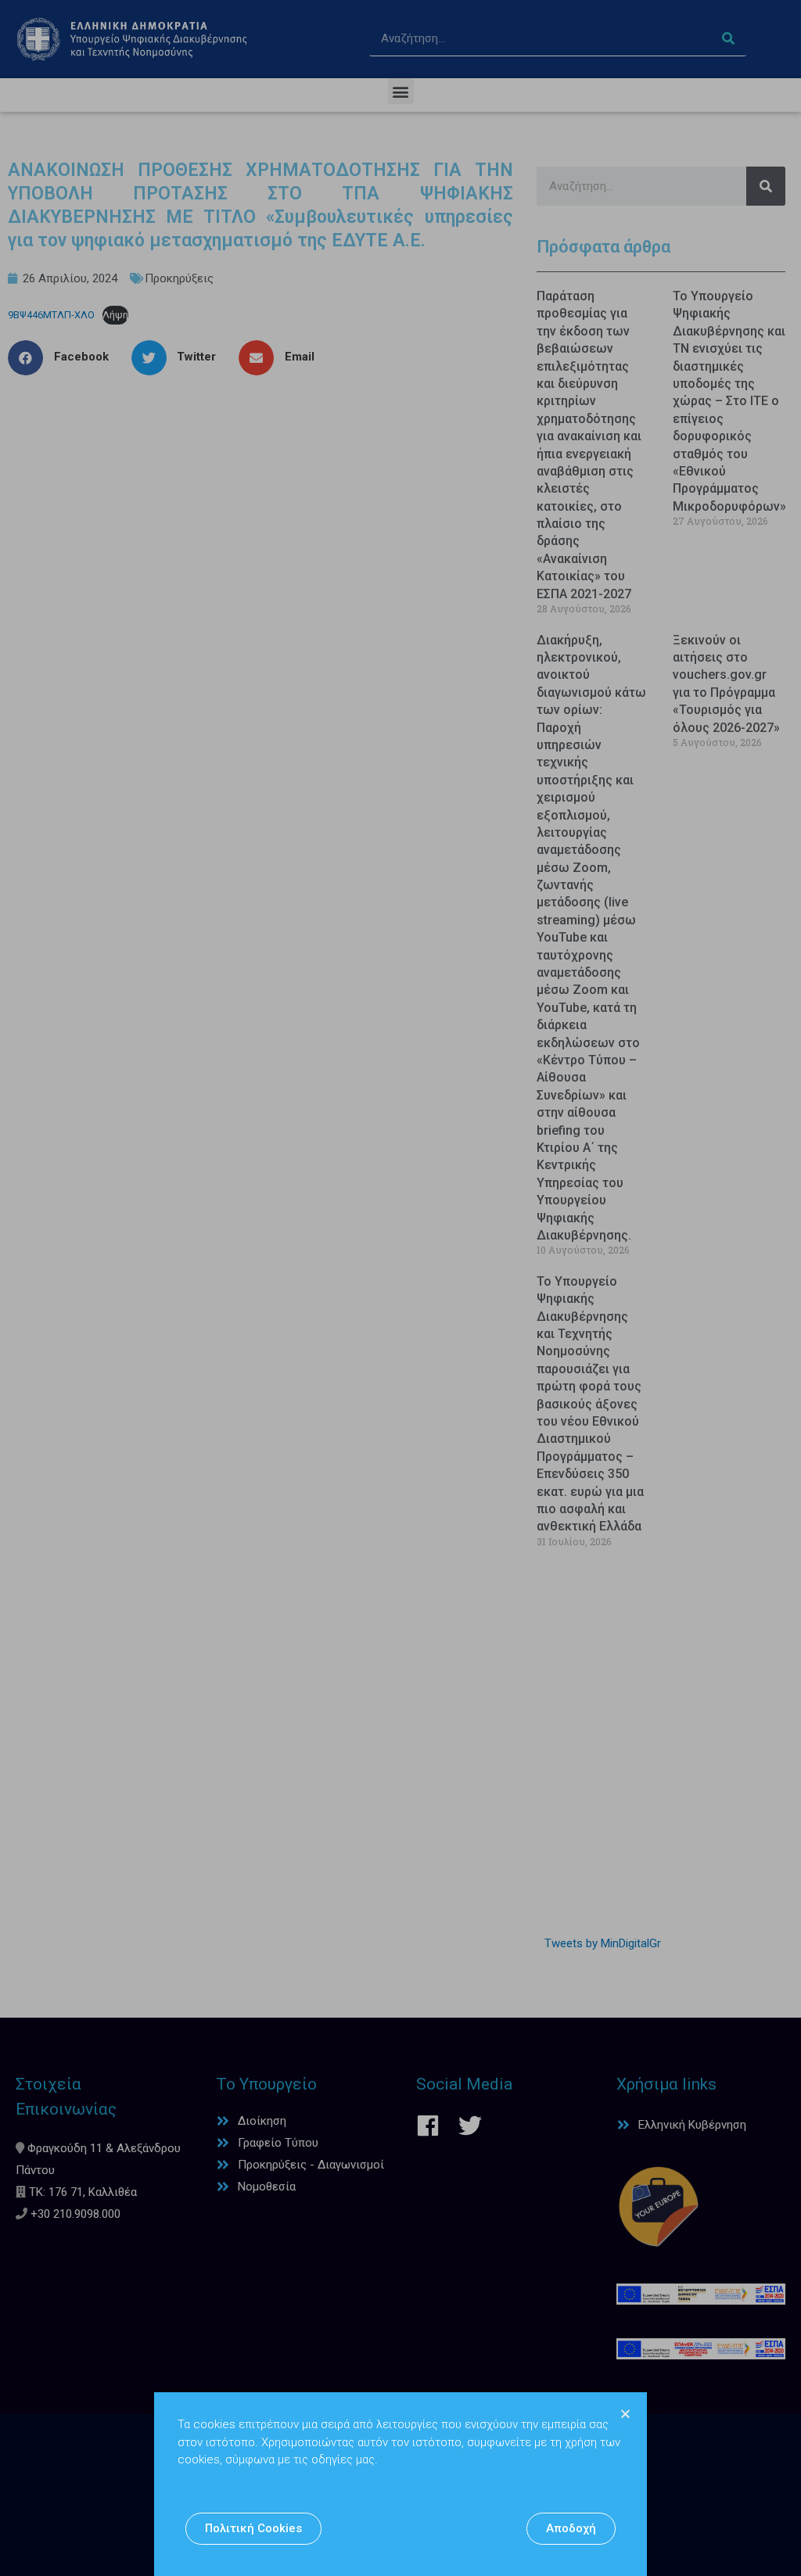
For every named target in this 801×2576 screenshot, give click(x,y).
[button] (253, 2529)
